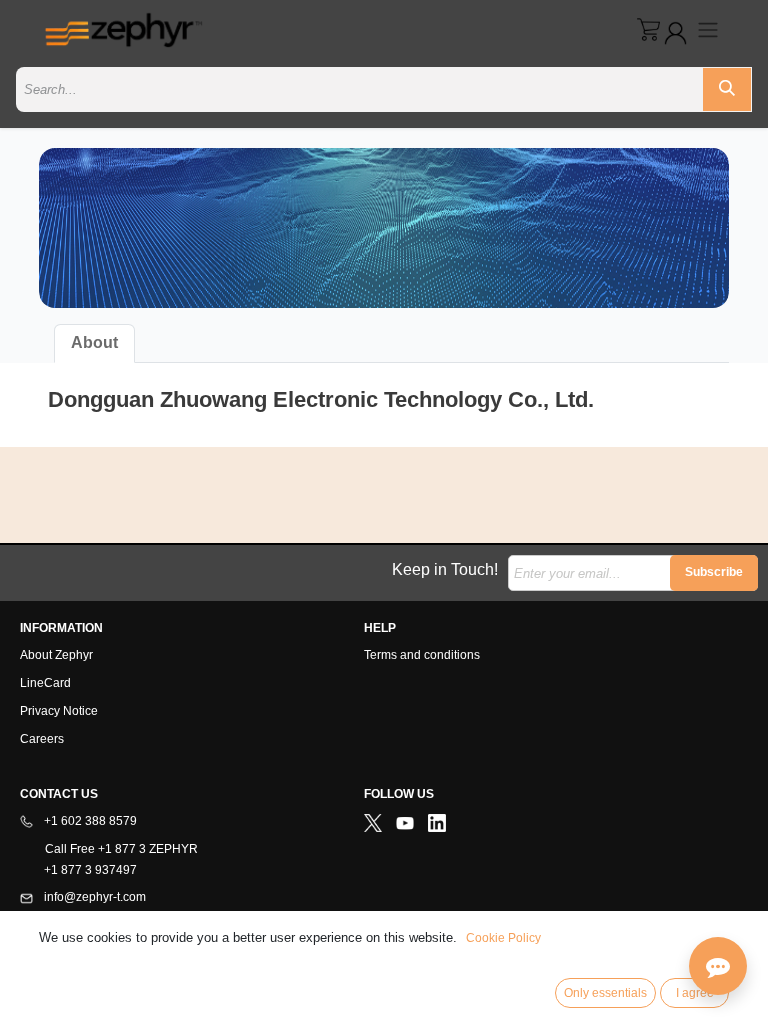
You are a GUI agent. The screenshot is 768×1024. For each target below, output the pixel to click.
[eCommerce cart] (648, 29)
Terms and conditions (422, 655)
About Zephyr (56, 655)
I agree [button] (695, 993)
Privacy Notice (59, 711)
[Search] (727, 89)
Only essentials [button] (605, 993)
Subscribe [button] (714, 572)
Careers (42, 739)
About (94, 342)
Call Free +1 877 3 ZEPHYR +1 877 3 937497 (109, 859)
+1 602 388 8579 (89, 821)
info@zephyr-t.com (93, 897)
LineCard (45, 683)
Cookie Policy (503, 938)
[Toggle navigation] (708, 29)
